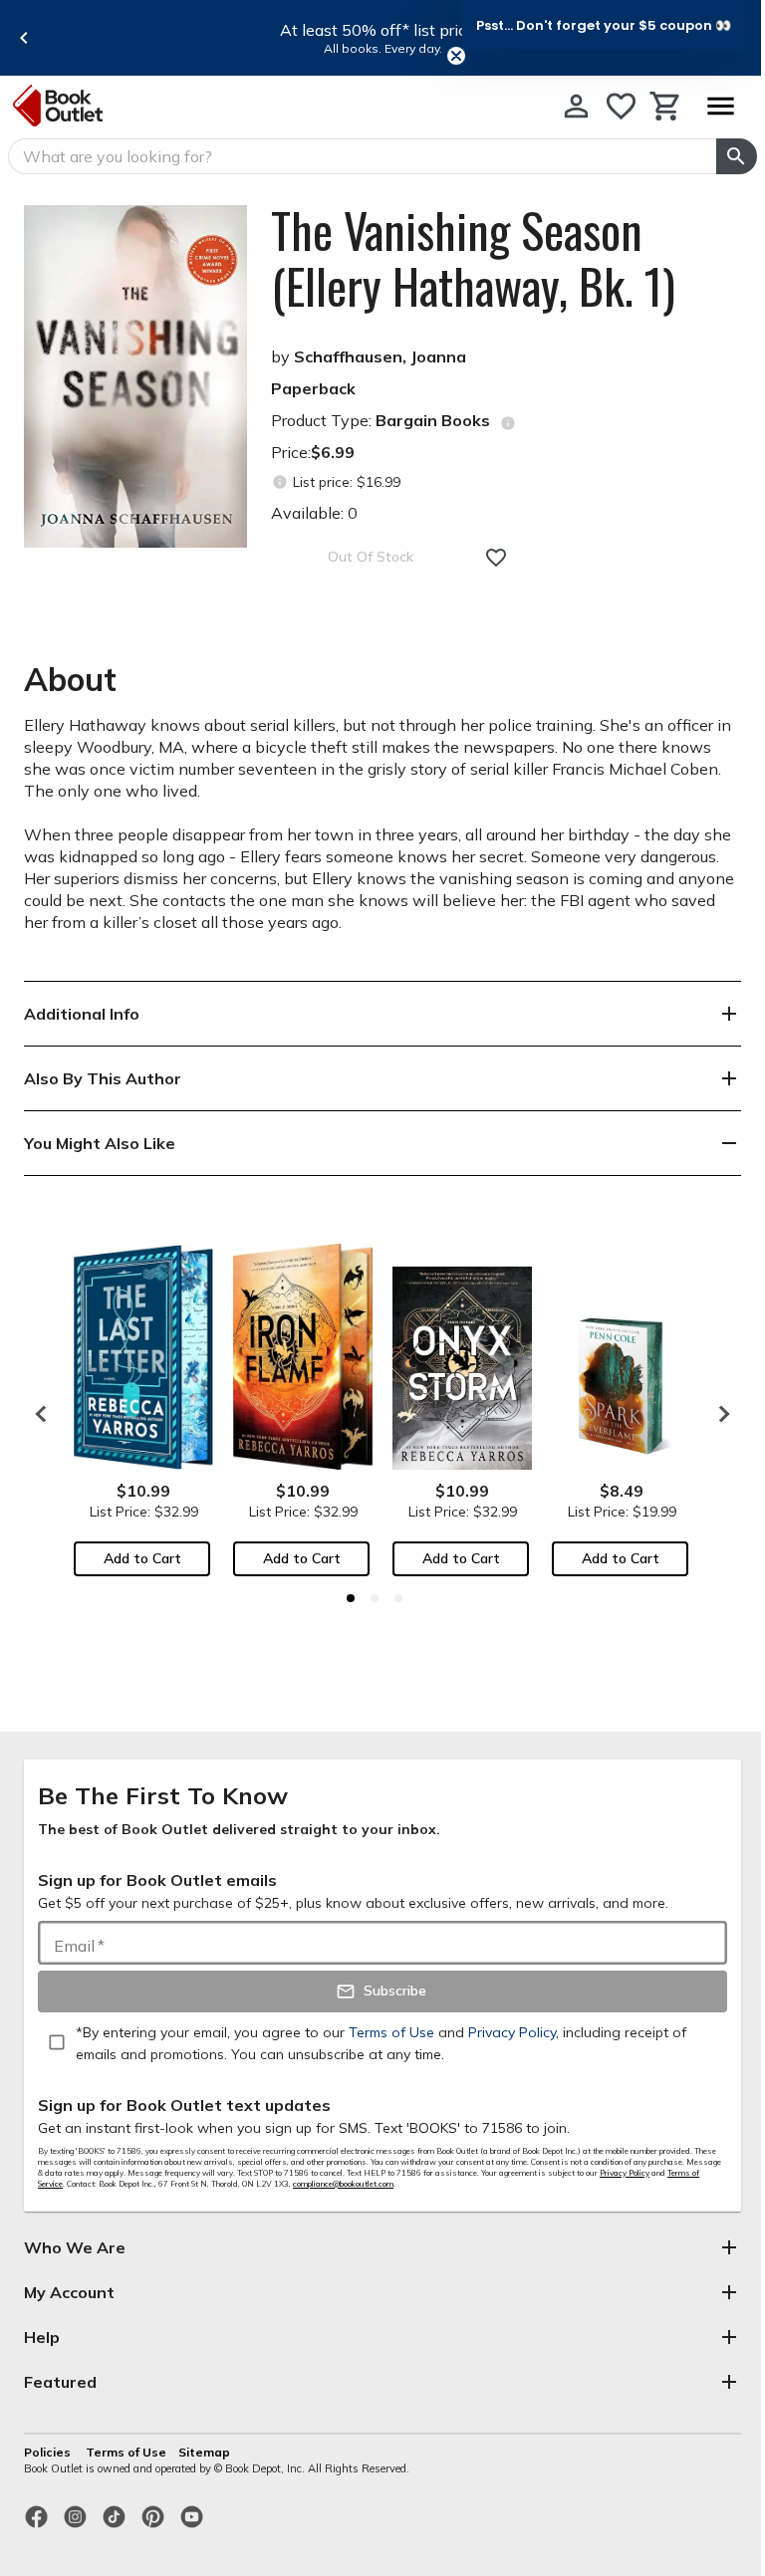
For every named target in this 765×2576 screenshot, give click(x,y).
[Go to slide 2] (375, 1598)
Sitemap (204, 2452)
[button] (604, 25)
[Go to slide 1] (351, 1598)
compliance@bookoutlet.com (343, 2184)
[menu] (720, 106)
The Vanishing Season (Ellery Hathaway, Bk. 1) (473, 258)
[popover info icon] (508, 423)
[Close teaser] (456, 56)
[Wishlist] (621, 106)
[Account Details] (576, 106)
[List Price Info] (279, 482)
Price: (313, 452)
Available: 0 (314, 513)
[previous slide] (24, 38)
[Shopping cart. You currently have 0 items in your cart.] (666, 106)
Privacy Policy (625, 2173)
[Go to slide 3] (398, 1598)
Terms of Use (126, 2452)
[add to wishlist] (496, 558)
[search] (737, 156)
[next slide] (719, 1414)
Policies (49, 2452)
